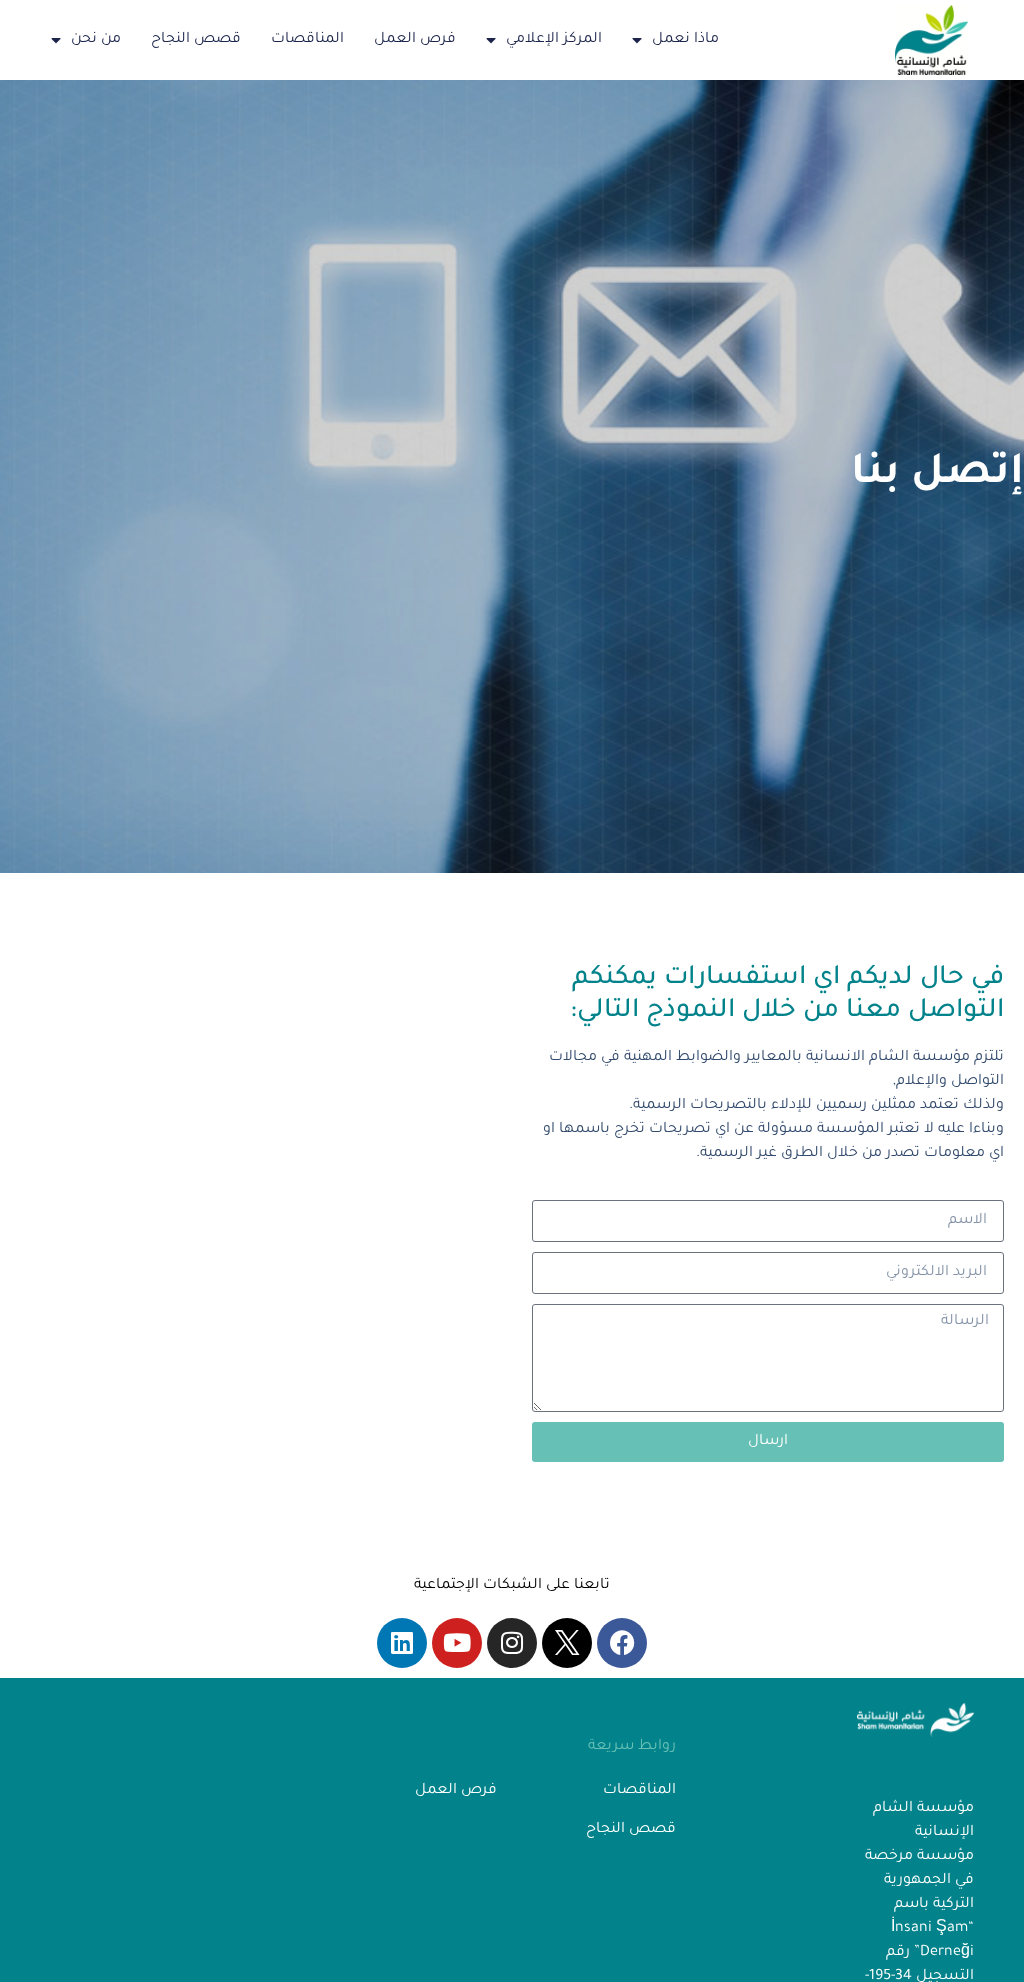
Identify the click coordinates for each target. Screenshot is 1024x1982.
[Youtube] (457, 1643)
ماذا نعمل (685, 40)
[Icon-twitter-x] (567, 1643)
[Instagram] (512, 1643)
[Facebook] (622, 1643)
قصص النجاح (196, 40)
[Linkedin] (402, 1643)
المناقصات (307, 40)
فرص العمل (415, 40)
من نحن (96, 40)
